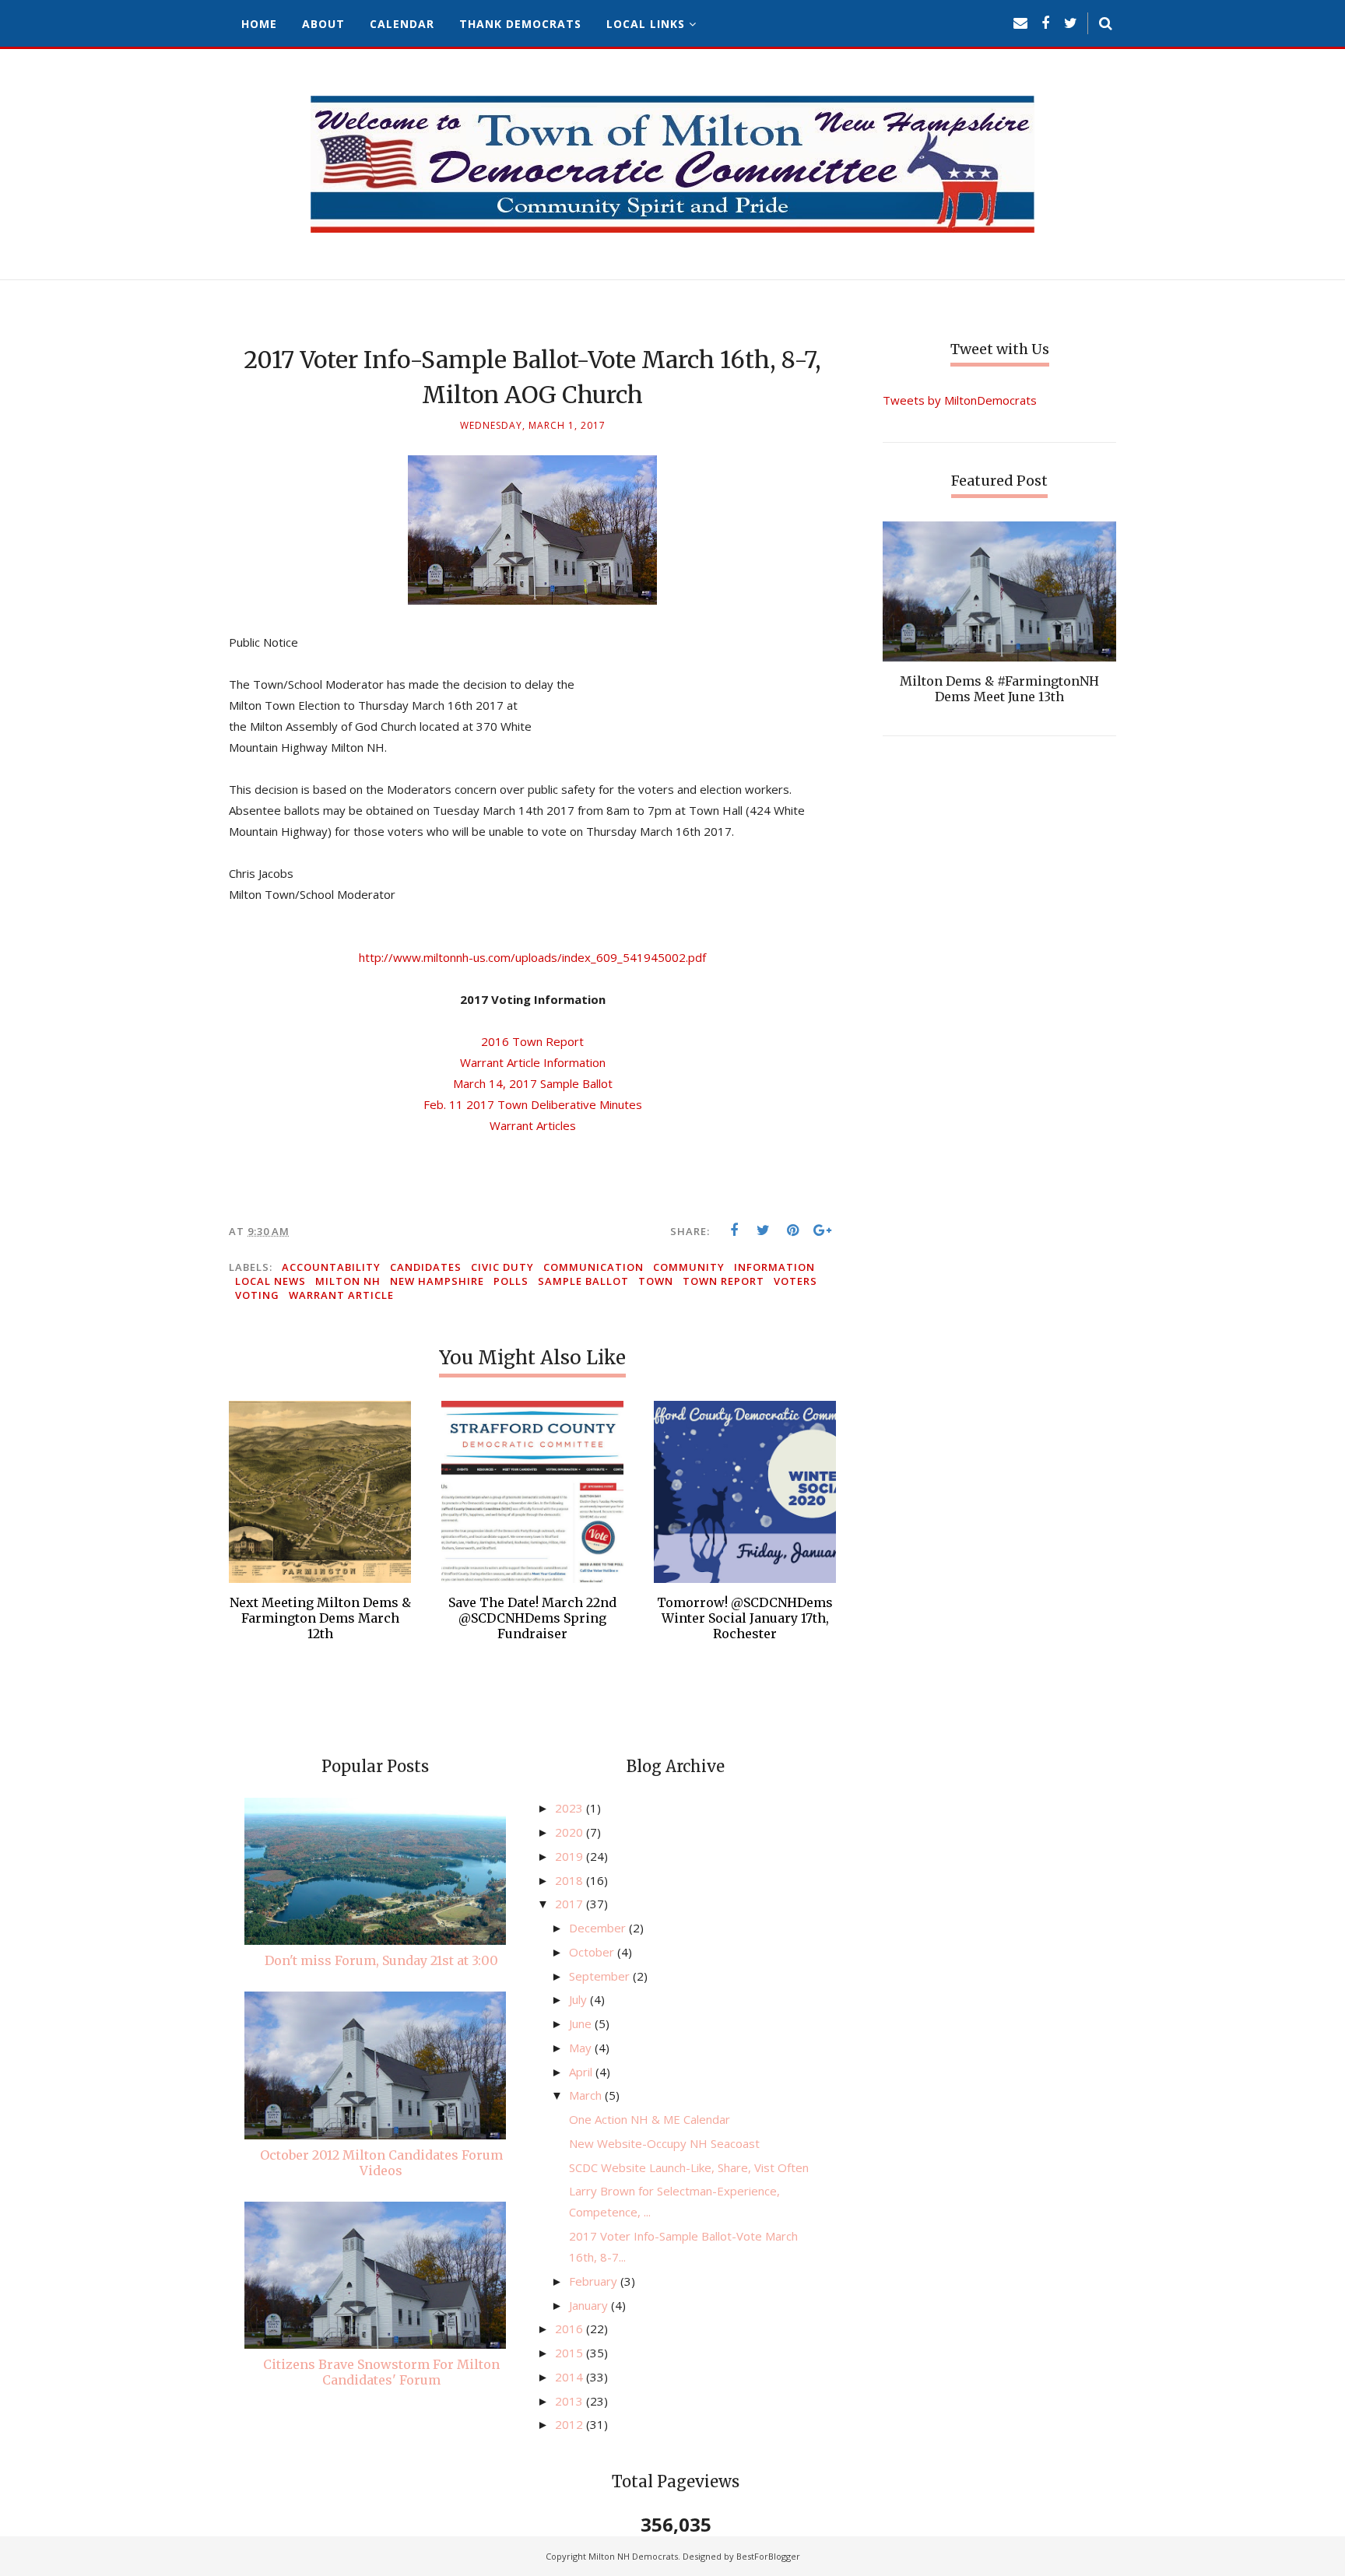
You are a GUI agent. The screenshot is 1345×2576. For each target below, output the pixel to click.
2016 (571, 2329)
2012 (571, 2424)
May (582, 2048)
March (587, 2095)
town (656, 1281)
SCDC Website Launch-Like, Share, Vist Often (689, 2167)
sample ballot (583, 1281)
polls (511, 1281)
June (582, 2023)
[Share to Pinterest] (793, 1230)
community (689, 1267)
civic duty (502, 1267)
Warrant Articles (533, 1125)
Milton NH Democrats (633, 2556)
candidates (426, 1267)
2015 (571, 2353)
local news (270, 1281)
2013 (571, 2401)
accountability (331, 1267)
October (593, 1952)
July (579, 1999)
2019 (571, 1856)
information (774, 1267)
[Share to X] (764, 1230)
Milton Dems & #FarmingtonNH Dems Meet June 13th (999, 689)
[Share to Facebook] (734, 1230)
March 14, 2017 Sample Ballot (533, 1083)
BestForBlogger (768, 2556)
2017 (571, 1904)
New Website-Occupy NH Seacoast (664, 2143)
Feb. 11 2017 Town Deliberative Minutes (533, 1104)
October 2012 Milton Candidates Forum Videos (381, 2163)
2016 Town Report (532, 1041)
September (601, 1976)
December (599, 1928)
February (595, 2281)
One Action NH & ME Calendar (650, 2119)
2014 (571, 2377)
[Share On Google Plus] (823, 1230)
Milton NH (348, 1281)
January (590, 2305)
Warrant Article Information (533, 1062)
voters (795, 1281)
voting (257, 1295)
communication (593, 1267)
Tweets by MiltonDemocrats (960, 400)
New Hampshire (437, 1281)
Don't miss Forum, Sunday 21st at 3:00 (381, 1960)
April (582, 2072)
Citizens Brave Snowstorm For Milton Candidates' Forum (381, 2372)
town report (723, 1281)
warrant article (341, 1295)
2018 (571, 1880)
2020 (571, 1832)
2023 (571, 1808)
